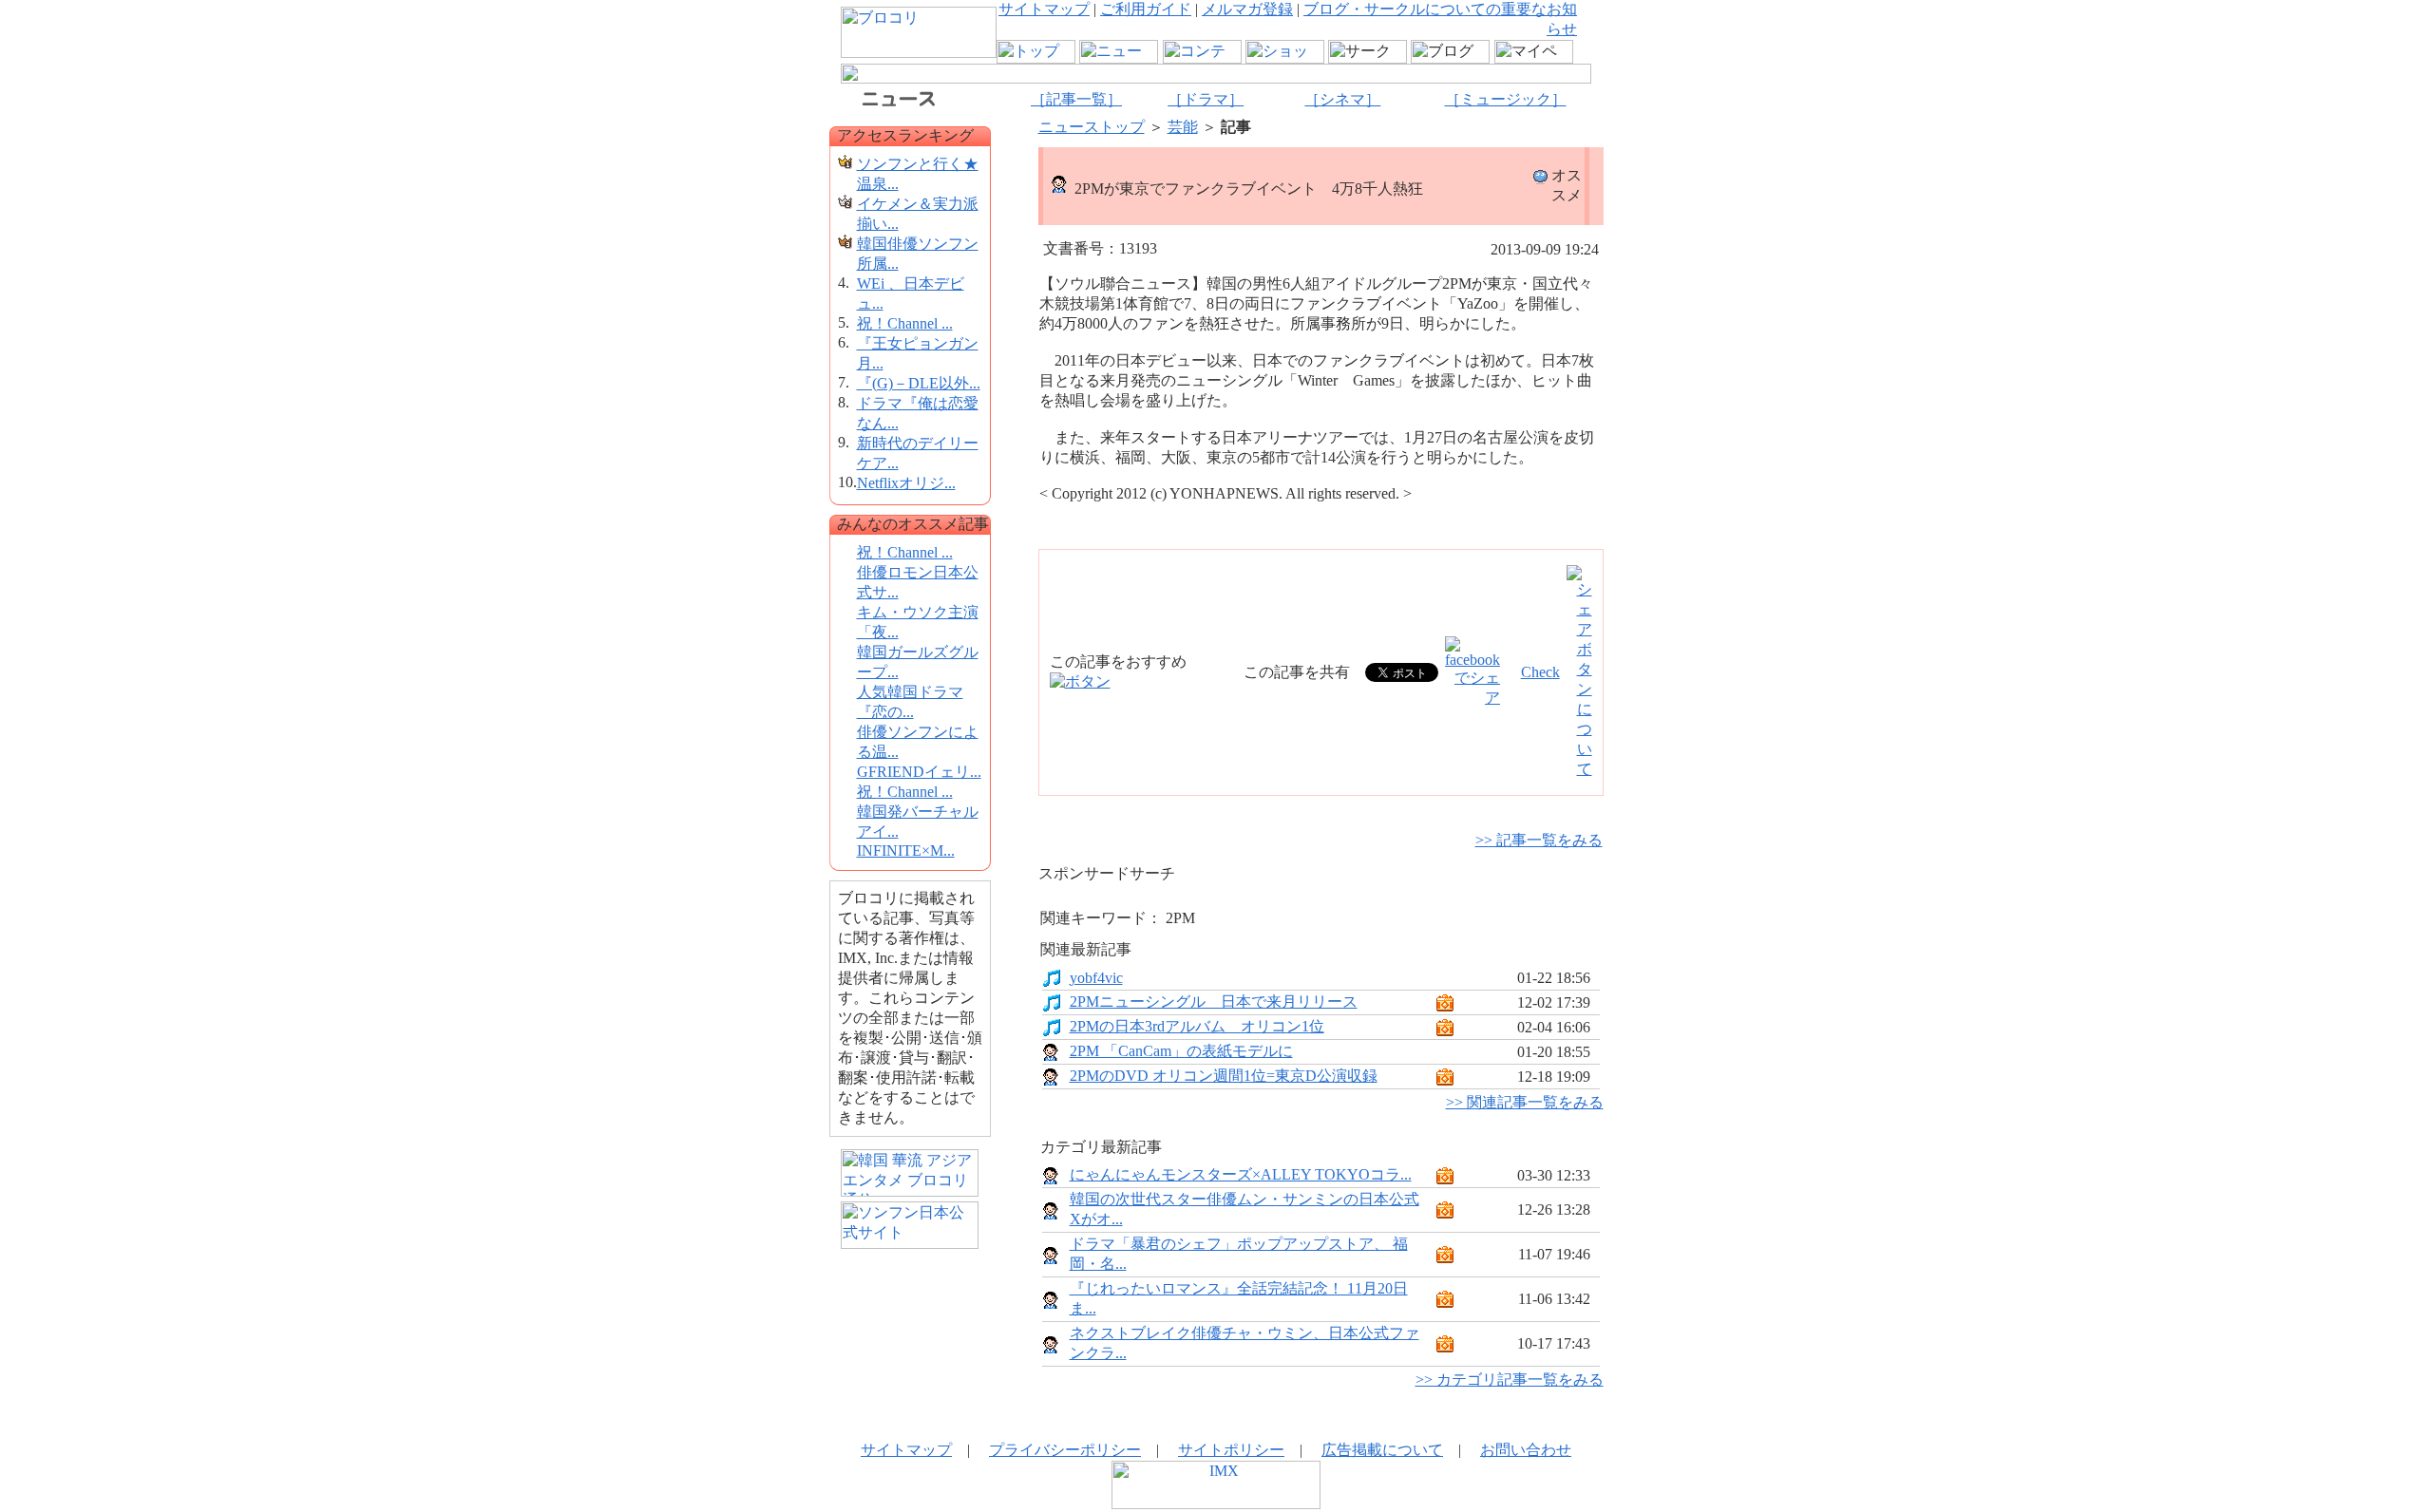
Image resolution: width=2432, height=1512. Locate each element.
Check (1540, 672)
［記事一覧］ (1076, 99)
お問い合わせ (1526, 1450)
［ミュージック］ (1506, 99)
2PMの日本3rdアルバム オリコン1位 (1197, 1026)
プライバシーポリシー (1065, 1450)
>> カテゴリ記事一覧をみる (1510, 1380)
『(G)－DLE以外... (919, 383)
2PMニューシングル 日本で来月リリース (1214, 1002)
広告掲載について (1382, 1450)
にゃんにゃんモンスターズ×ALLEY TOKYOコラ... (1241, 1174)
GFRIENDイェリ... (919, 772)
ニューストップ (1092, 127)
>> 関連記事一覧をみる (1525, 1102)
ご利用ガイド (1146, 9)
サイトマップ (1044, 9)
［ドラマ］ (1206, 99)
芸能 (1183, 127)
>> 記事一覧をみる (1539, 840)
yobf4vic (1096, 978)
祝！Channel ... (905, 323)
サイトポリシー (1231, 1450)
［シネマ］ (1342, 99)
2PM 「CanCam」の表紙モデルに (1181, 1051)
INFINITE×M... (906, 850)
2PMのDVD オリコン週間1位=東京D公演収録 (1224, 1076)
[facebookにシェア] (1472, 698)
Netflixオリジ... (906, 483)
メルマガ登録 (1247, 9)
